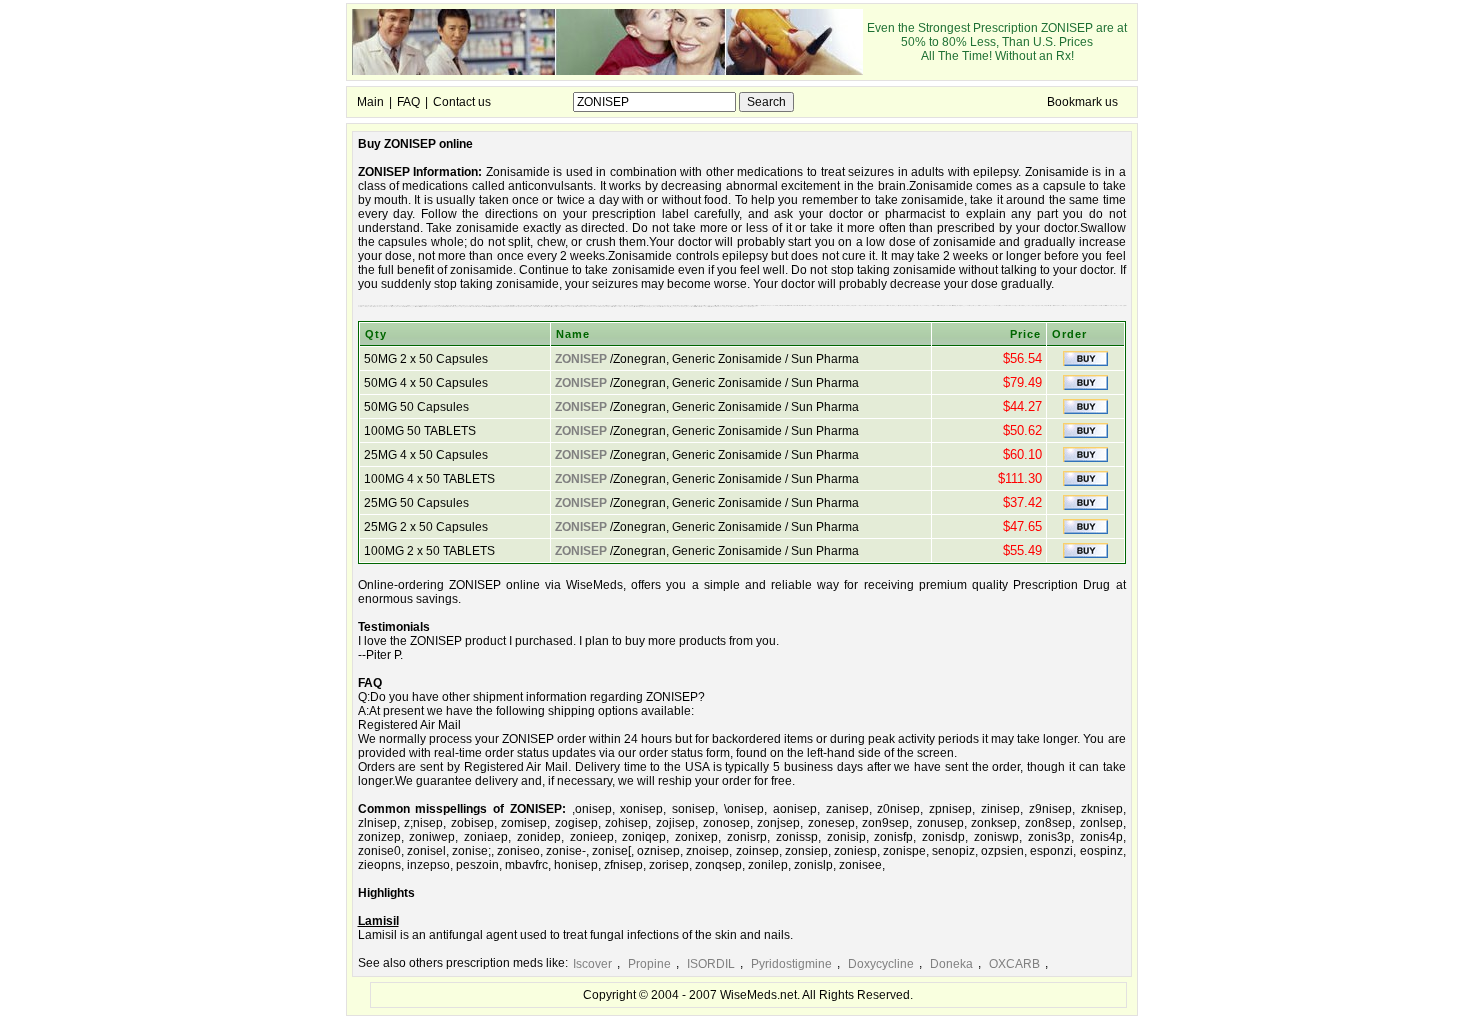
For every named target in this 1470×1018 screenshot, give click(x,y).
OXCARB (1014, 964)
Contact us (462, 102)
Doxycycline (881, 964)
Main (370, 102)
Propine (649, 964)
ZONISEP (581, 359)
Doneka (951, 964)
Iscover (592, 964)
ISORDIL (711, 964)
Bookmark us (1082, 102)
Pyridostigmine (791, 964)
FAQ (408, 102)
